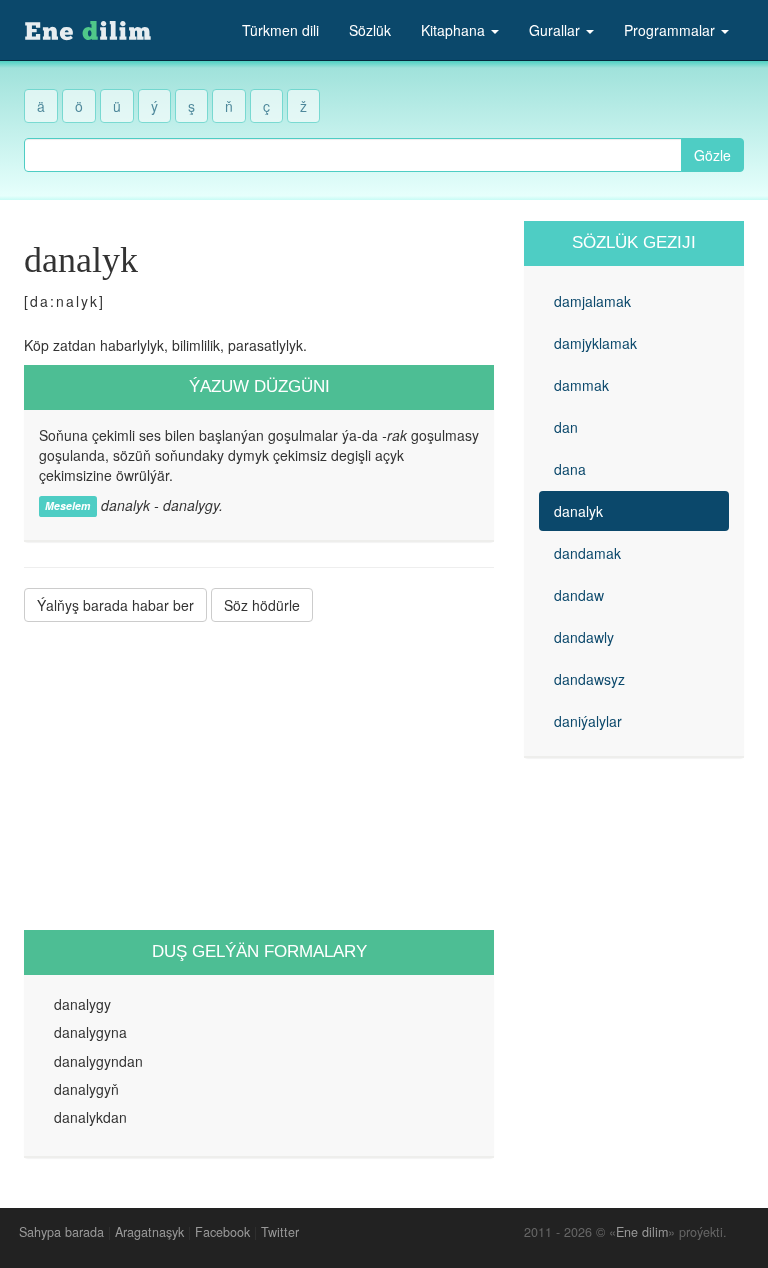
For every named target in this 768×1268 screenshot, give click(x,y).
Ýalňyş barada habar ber (115, 605)
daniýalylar (588, 721)
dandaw (579, 595)
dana (570, 469)
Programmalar (671, 30)
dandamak (587, 553)
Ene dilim (642, 1232)
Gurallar (556, 30)
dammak (581, 385)
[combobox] (353, 155)
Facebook (222, 1232)
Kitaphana (455, 30)
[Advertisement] (259, 776)
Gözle (712, 155)
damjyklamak (595, 343)
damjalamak (592, 301)
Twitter (280, 1232)
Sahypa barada (61, 1232)
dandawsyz (589, 679)
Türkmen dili (280, 30)
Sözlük (370, 30)
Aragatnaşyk (149, 1232)
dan (566, 427)
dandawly (584, 637)
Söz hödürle (262, 605)
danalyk (578, 511)
